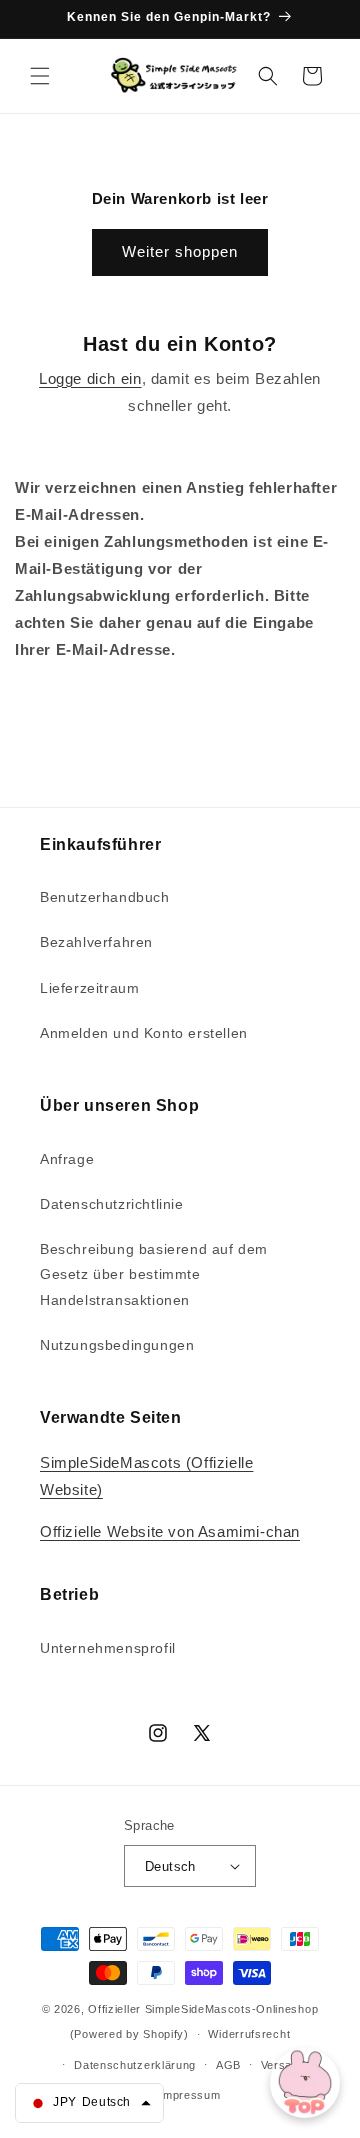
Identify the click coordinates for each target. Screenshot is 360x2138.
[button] (40, 76)
